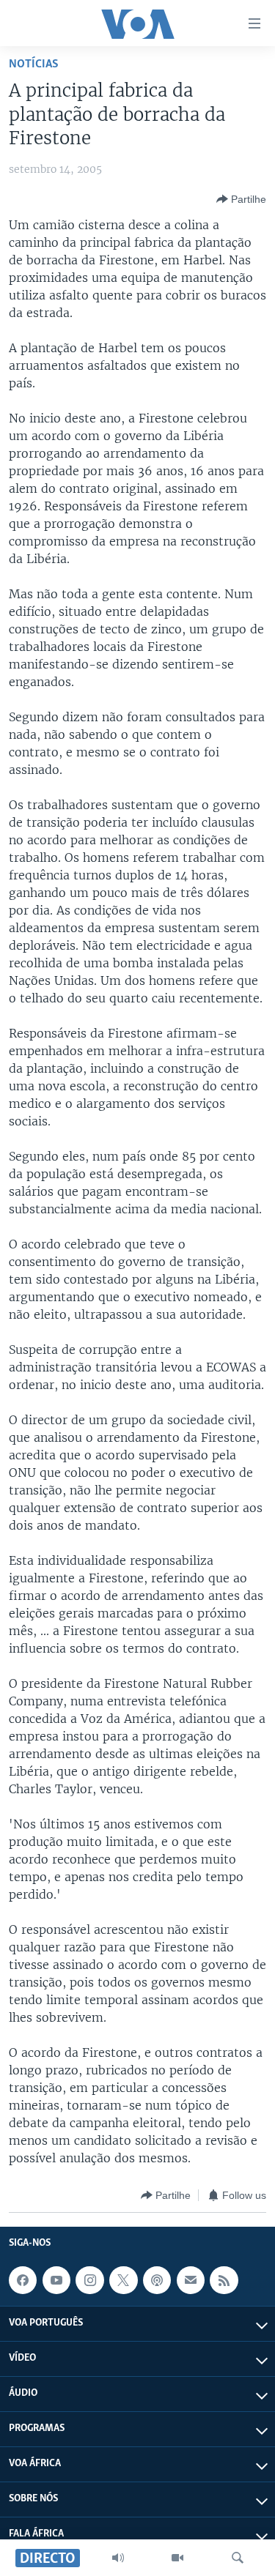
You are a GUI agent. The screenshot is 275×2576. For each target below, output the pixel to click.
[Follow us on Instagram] (89, 2280)
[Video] (177, 2558)
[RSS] (224, 2280)
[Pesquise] (238, 2558)
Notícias (34, 64)
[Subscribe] (191, 2280)
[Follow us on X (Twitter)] (123, 2280)
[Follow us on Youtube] (56, 2280)
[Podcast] (157, 2280)
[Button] (241, 199)
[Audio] (118, 2558)
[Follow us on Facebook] (23, 2280)
